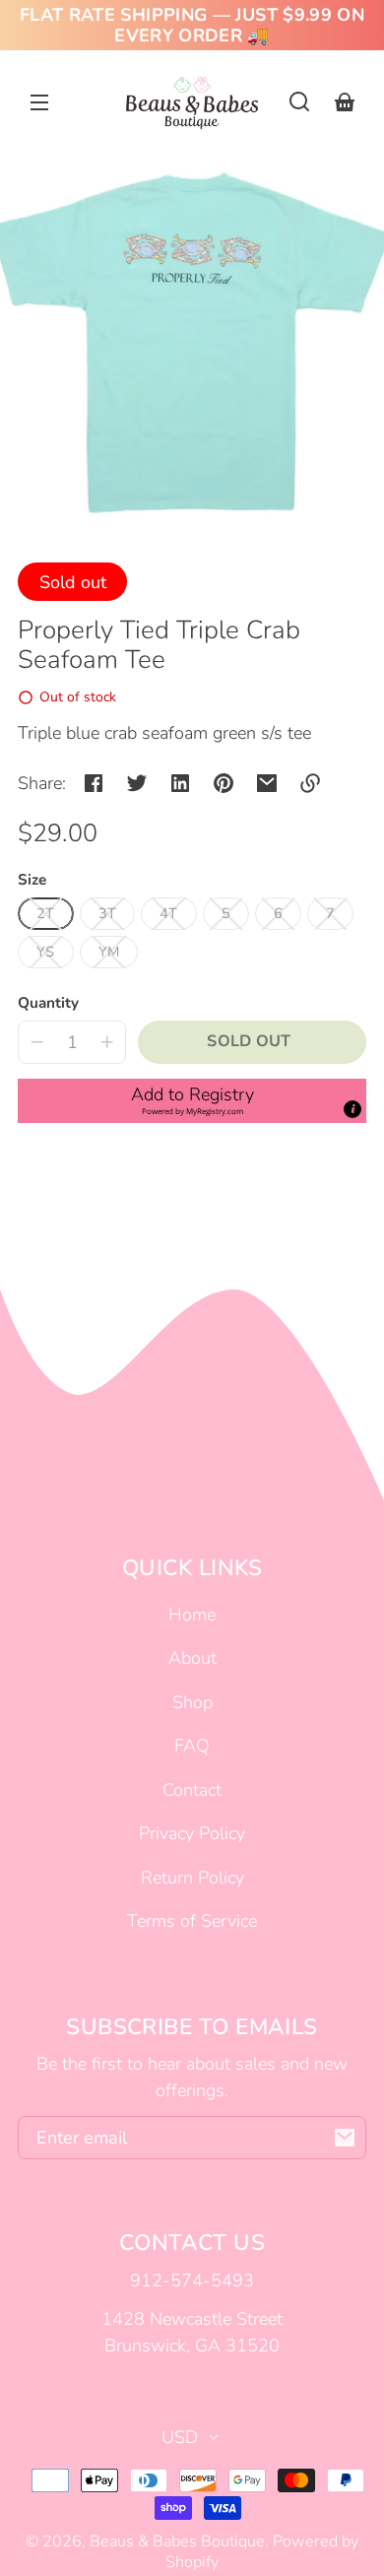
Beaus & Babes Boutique (177, 2542)
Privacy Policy (192, 1833)
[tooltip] (352, 1109)
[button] (299, 101)
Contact (192, 1790)
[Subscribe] (345, 2138)
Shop (192, 1702)
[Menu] (39, 101)
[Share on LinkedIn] (180, 783)
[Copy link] (310, 783)
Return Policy (192, 1878)
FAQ (192, 1746)
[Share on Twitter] (137, 783)
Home (192, 1615)
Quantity (48, 1003)
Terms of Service (192, 1921)
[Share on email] (267, 783)
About (192, 1658)
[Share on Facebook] (94, 783)
